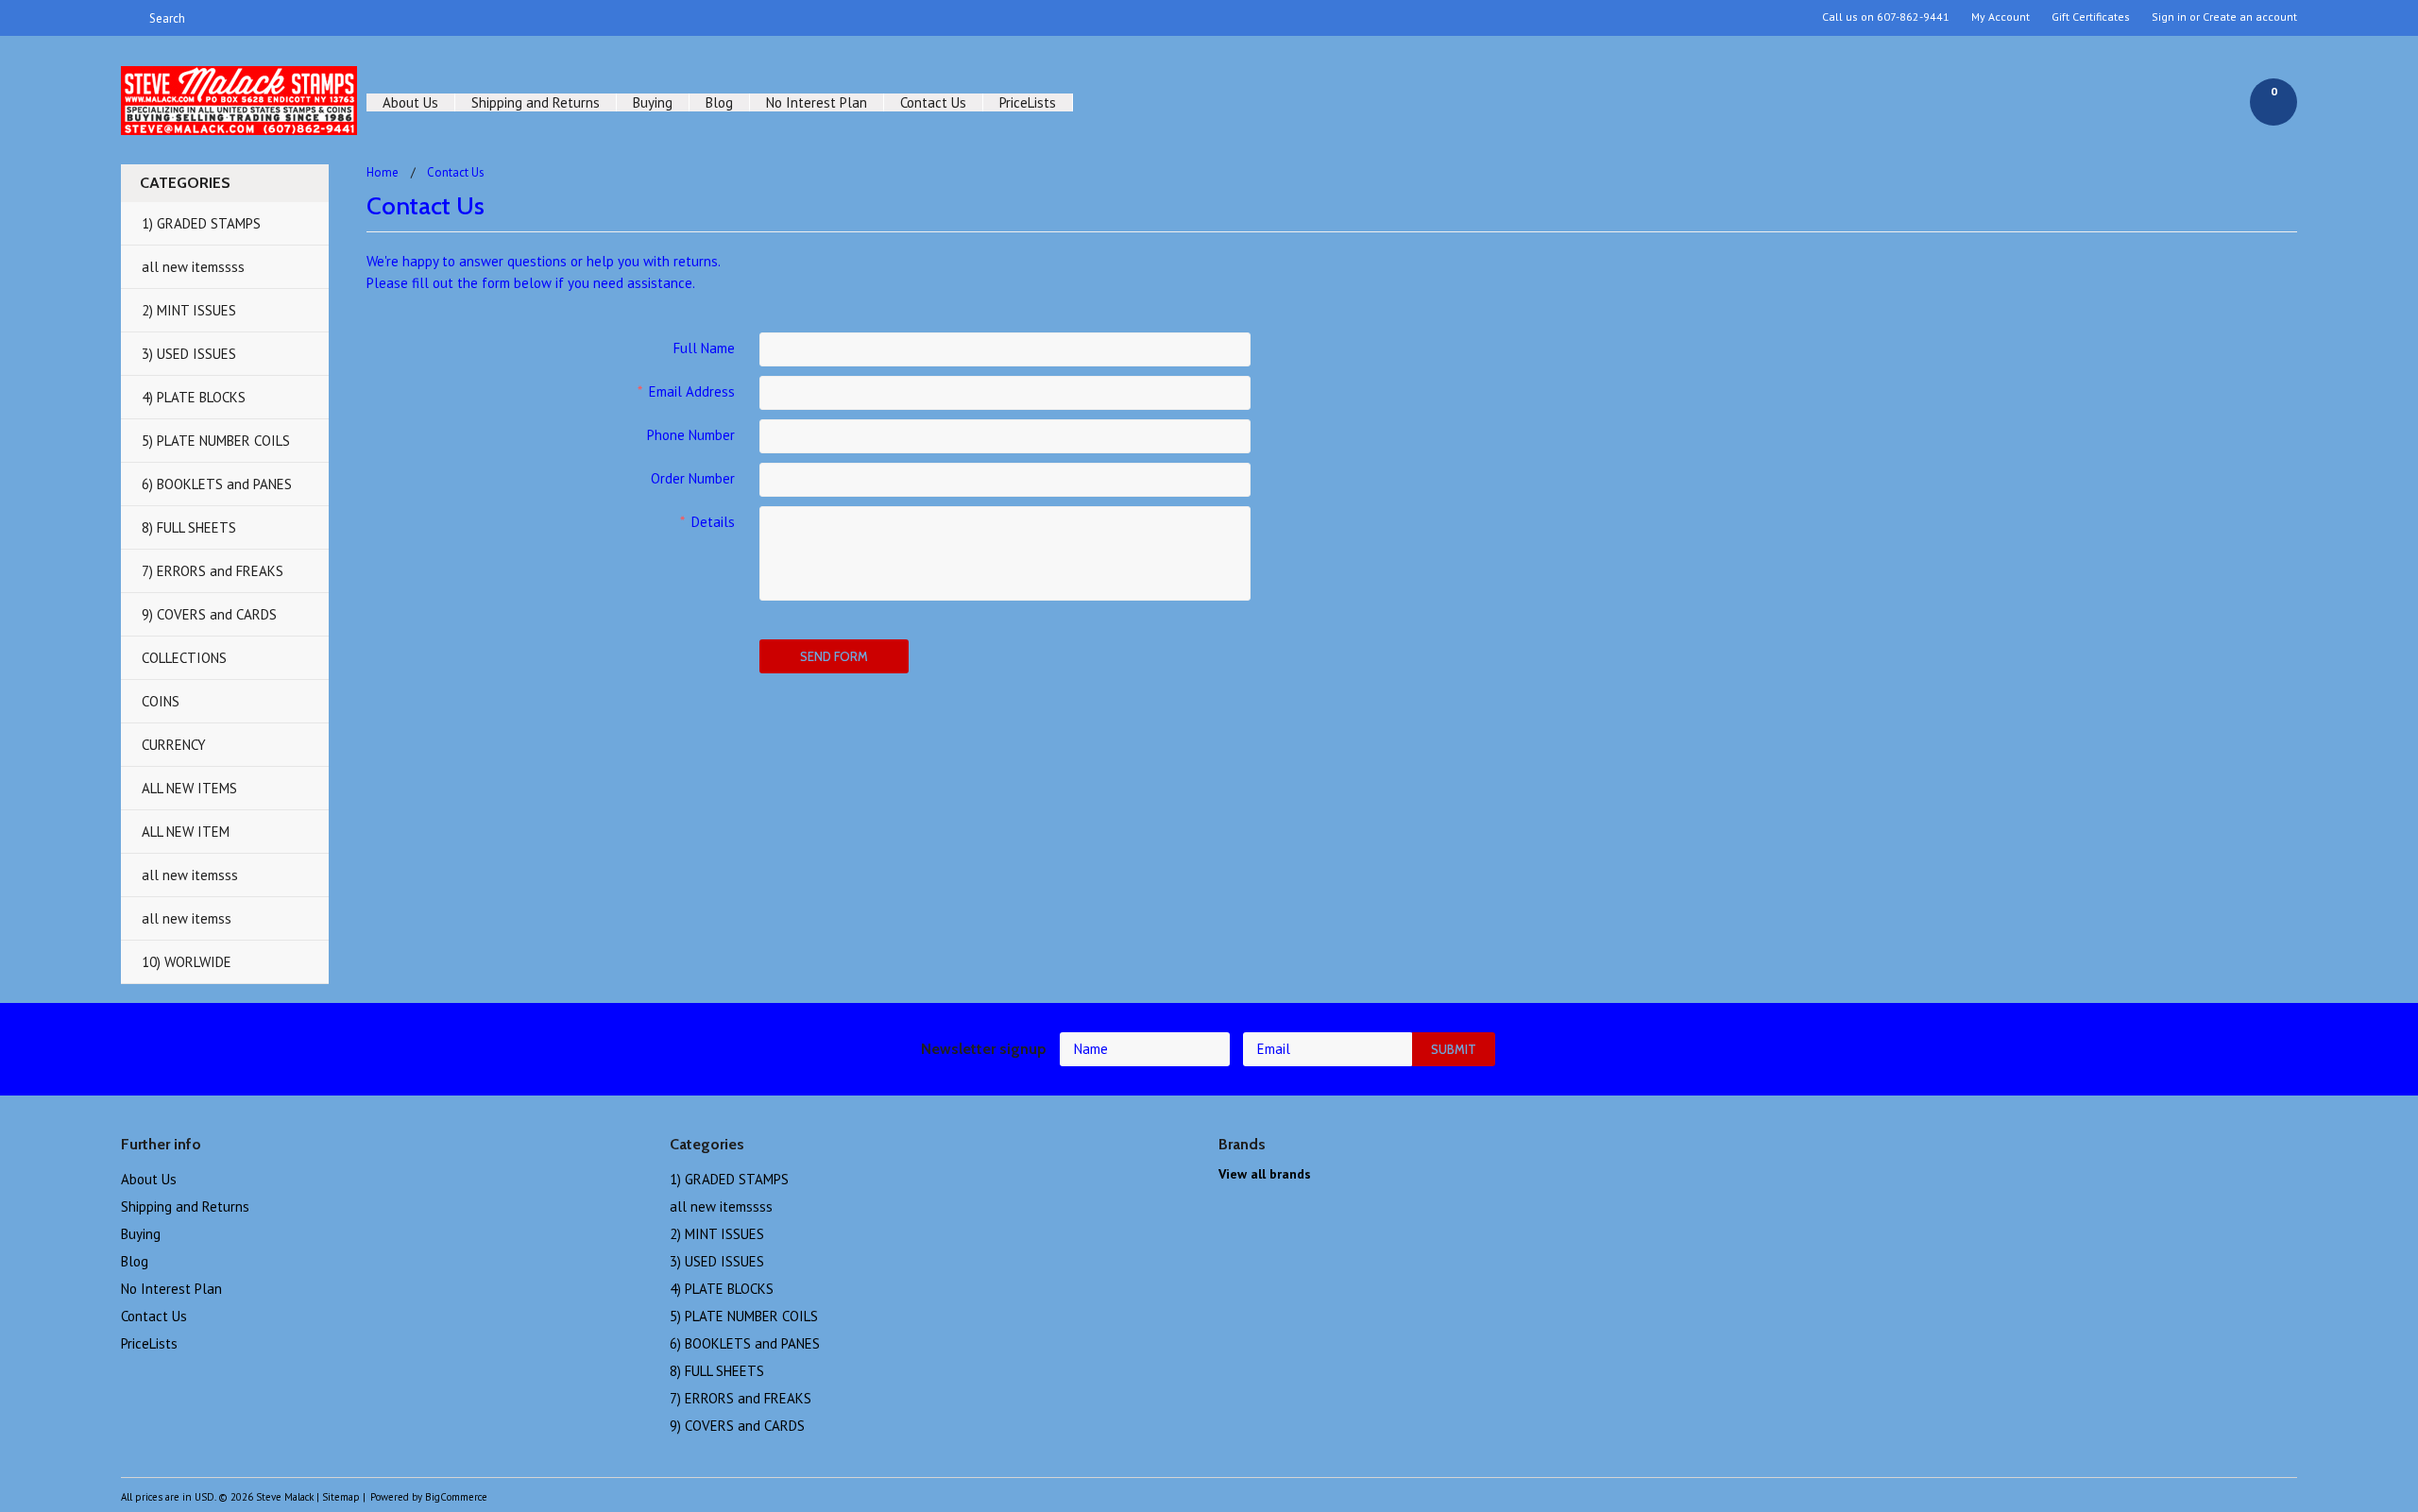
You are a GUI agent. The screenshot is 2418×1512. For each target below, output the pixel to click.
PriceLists (1028, 102)
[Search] (129, 18)
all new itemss (187, 918)
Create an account (2250, 17)
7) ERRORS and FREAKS (213, 571)
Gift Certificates (2091, 17)
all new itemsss (190, 875)
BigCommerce (456, 1497)
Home (383, 172)
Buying (653, 102)
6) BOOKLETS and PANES (217, 484)
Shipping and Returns (536, 102)
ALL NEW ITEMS (189, 788)
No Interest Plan (817, 102)
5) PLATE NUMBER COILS (216, 441)
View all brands (1265, 1174)
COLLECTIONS (184, 658)
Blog (719, 102)
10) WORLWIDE (187, 962)
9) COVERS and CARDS (209, 614)
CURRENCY (174, 745)
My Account (2001, 17)
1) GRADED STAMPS (201, 223)
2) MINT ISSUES (189, 310)
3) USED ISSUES (189, 354)
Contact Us (933, 102)
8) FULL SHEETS (189, 527)
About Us (410, 102)
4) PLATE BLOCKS (194, 397)
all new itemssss (193, 267)
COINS (161, 701)
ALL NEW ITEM (186, 832)
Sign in (2169, 17)
